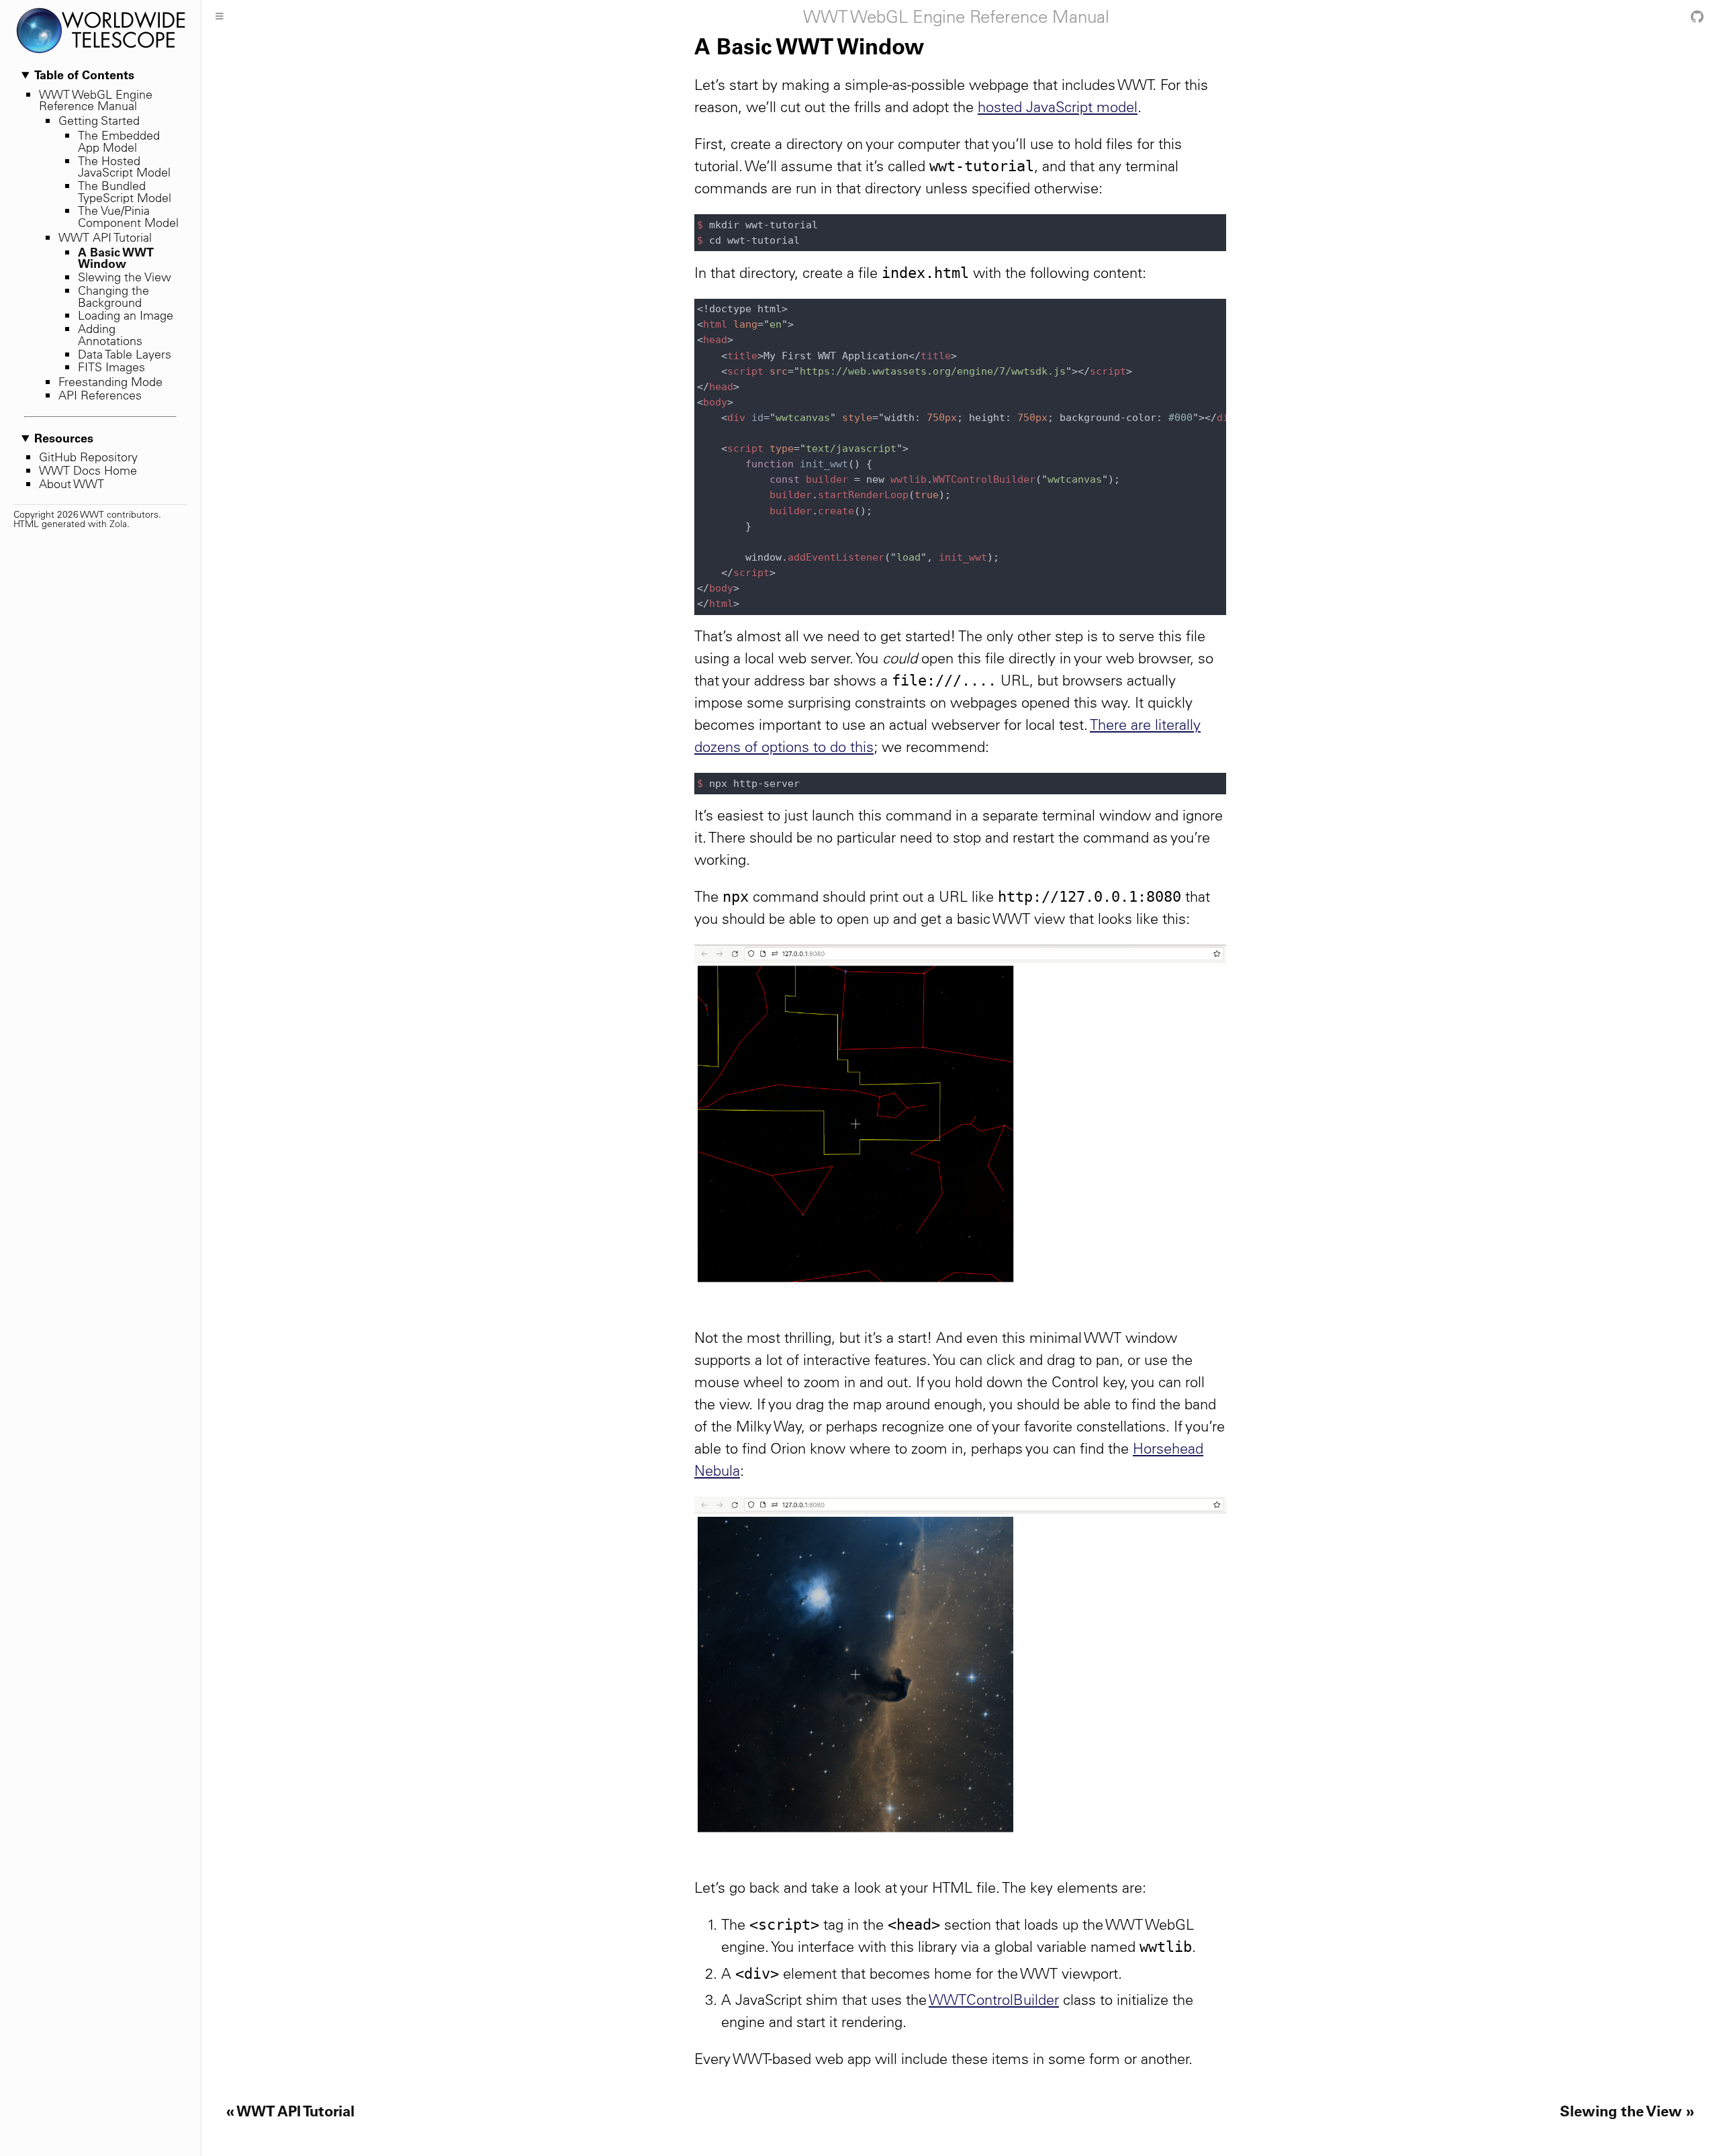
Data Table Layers (125, 354)
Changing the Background (113, 296)
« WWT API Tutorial (290, 2111)
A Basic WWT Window (116, 258)
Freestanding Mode (110, 382)
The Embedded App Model (119, 141)
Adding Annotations (110, 335)
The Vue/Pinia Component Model (128, 217)
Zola (118, 524)
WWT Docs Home (88, 470)
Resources (64, 438)
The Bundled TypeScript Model (125, 192)
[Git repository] (1697, 17)
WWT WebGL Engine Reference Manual (96, 100)
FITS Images (111, 367)
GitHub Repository (88, 457)
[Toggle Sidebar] (219, 17)
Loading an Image (126, 315)
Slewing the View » (1627, 2111)
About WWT (72, 484)
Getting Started (99, 121)
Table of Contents (84, 75)
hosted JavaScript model (1058, 107)
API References (100, 395)
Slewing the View (125, 277)
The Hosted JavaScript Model (124, 167)
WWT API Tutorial (105, 237)
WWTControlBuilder (994, 2000)
